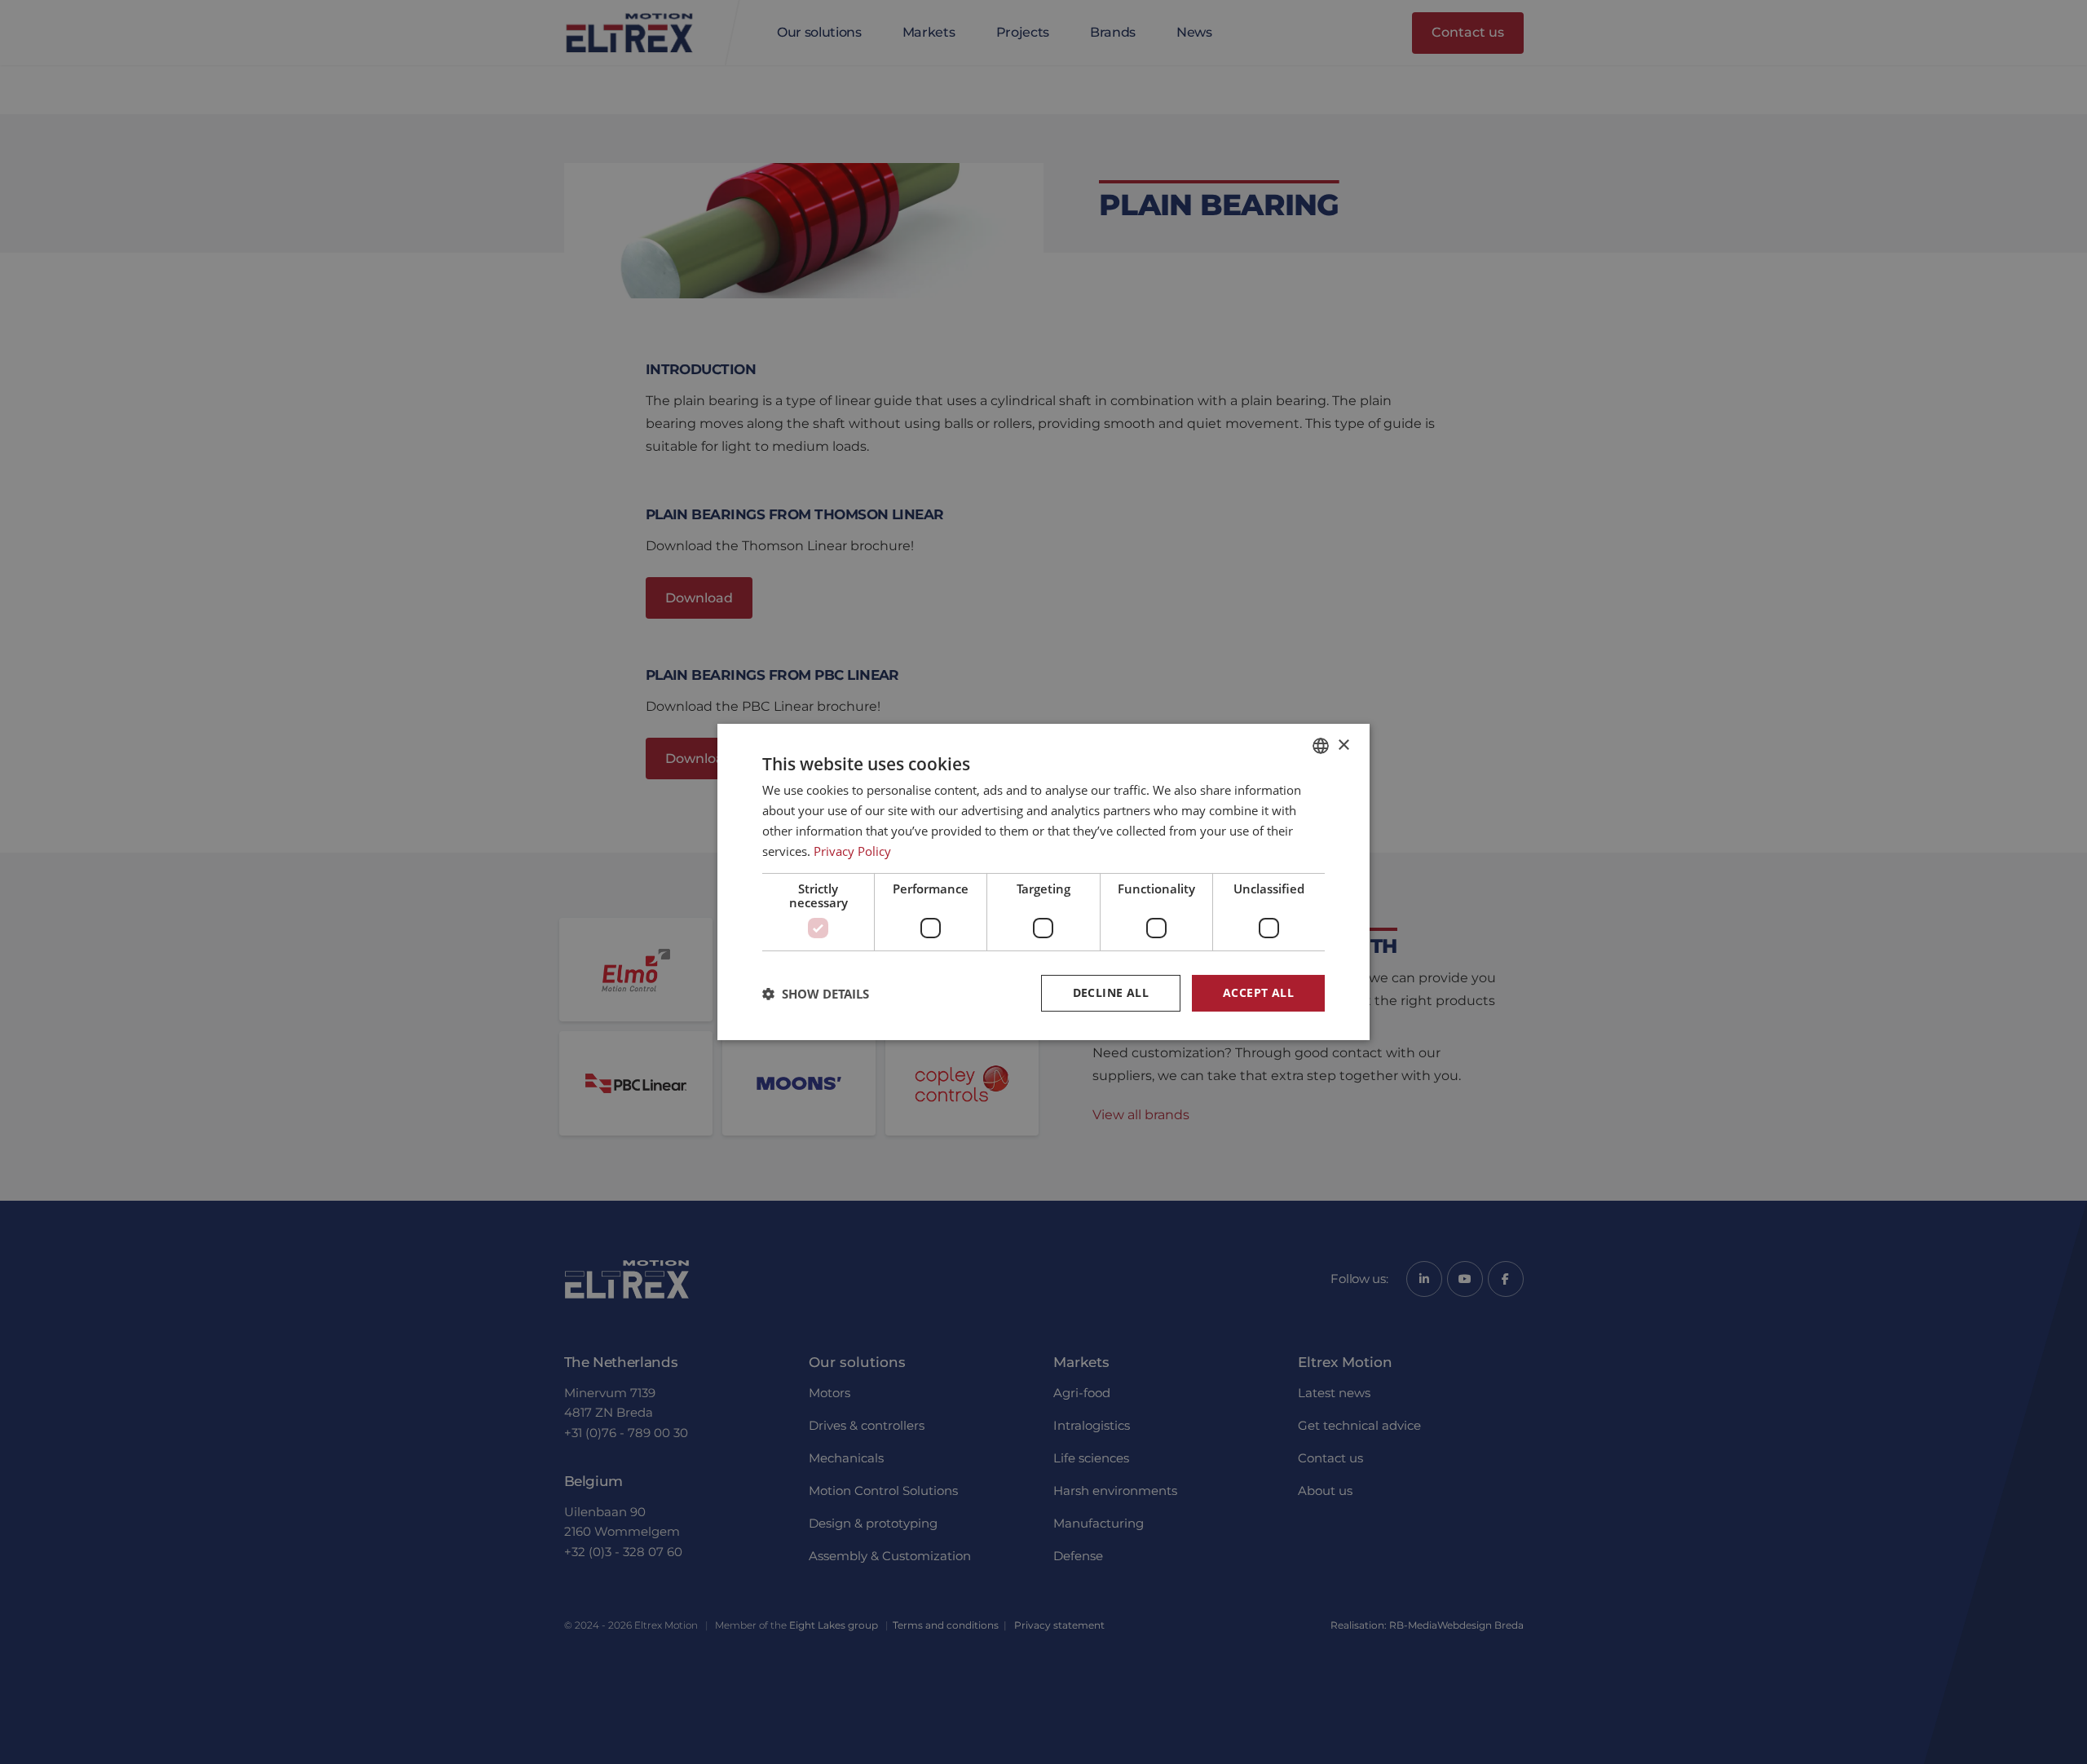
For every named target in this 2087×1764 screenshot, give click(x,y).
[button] (816, 994)
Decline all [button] (1111, 992)
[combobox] (1321, 746)
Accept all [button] (1258, 992)
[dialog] (1043, 882)
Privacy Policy (852, 851)
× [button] (1343, 745)
